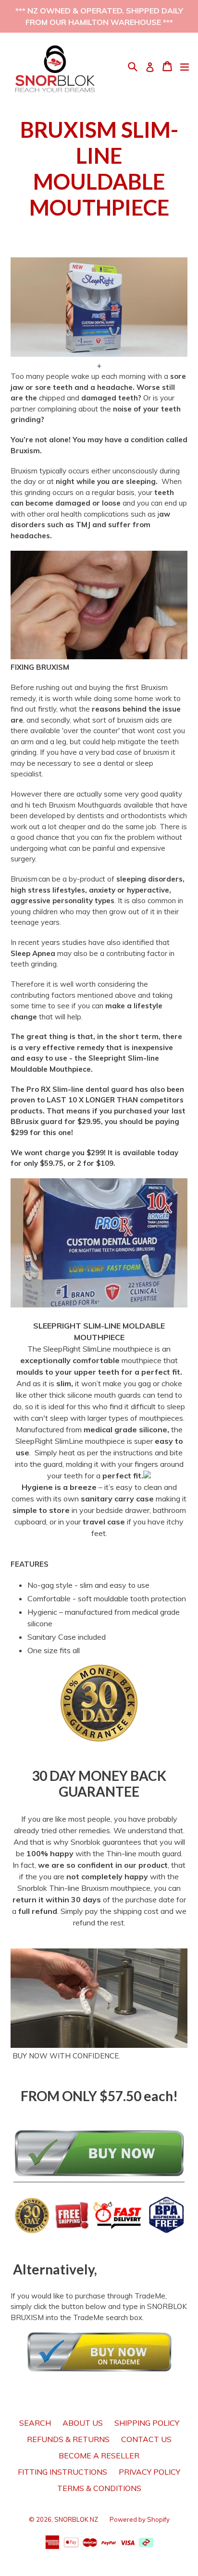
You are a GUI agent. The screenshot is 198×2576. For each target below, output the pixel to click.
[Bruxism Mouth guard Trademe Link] (99, 2352)
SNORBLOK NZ (76, 2519)
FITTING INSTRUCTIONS (62, 2472)
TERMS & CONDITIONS (99, 2488)
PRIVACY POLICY (149, 2472)
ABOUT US (83, 2423)
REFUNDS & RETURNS (68, 2439)
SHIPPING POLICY (147, 2423)
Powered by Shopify (140, 2519)
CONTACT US (146, 2439)
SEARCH (35, 2423)
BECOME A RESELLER (99, 2455)
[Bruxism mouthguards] (99, 2169)
